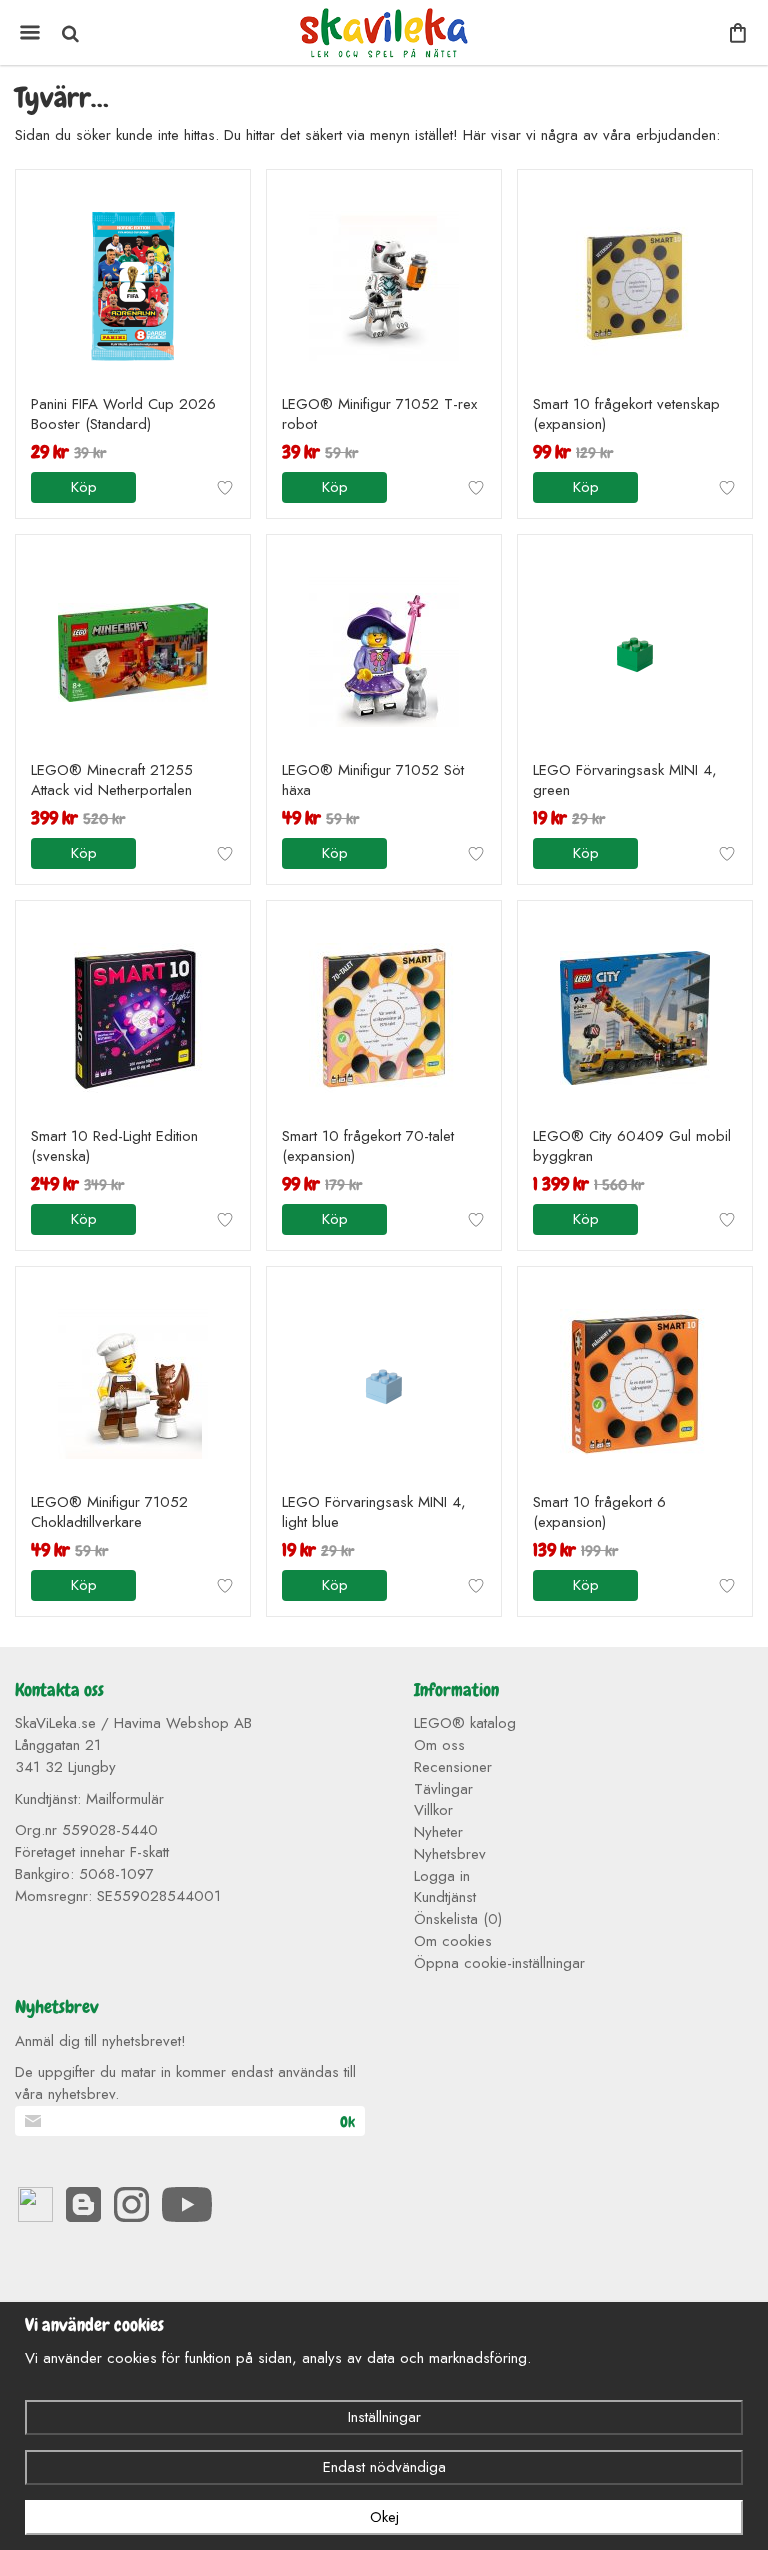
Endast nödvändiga (384, 2467)
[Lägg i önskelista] (225, 488)
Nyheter (438, 1832)
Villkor (433, 1810)
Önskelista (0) (458, 1919)
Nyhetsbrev (450, 1854)
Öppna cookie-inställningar (499, 1963)
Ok (347, 2122)
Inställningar (384, 2417)
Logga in (442, 1876)
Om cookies (453, 1941)
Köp (84, 487)
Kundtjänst (445, 1897)
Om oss (439, 1745)
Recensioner (453, 1767)
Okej (384, 2517)
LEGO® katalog (465, 1723)
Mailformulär (125, 1799)
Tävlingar (443, 1789)
